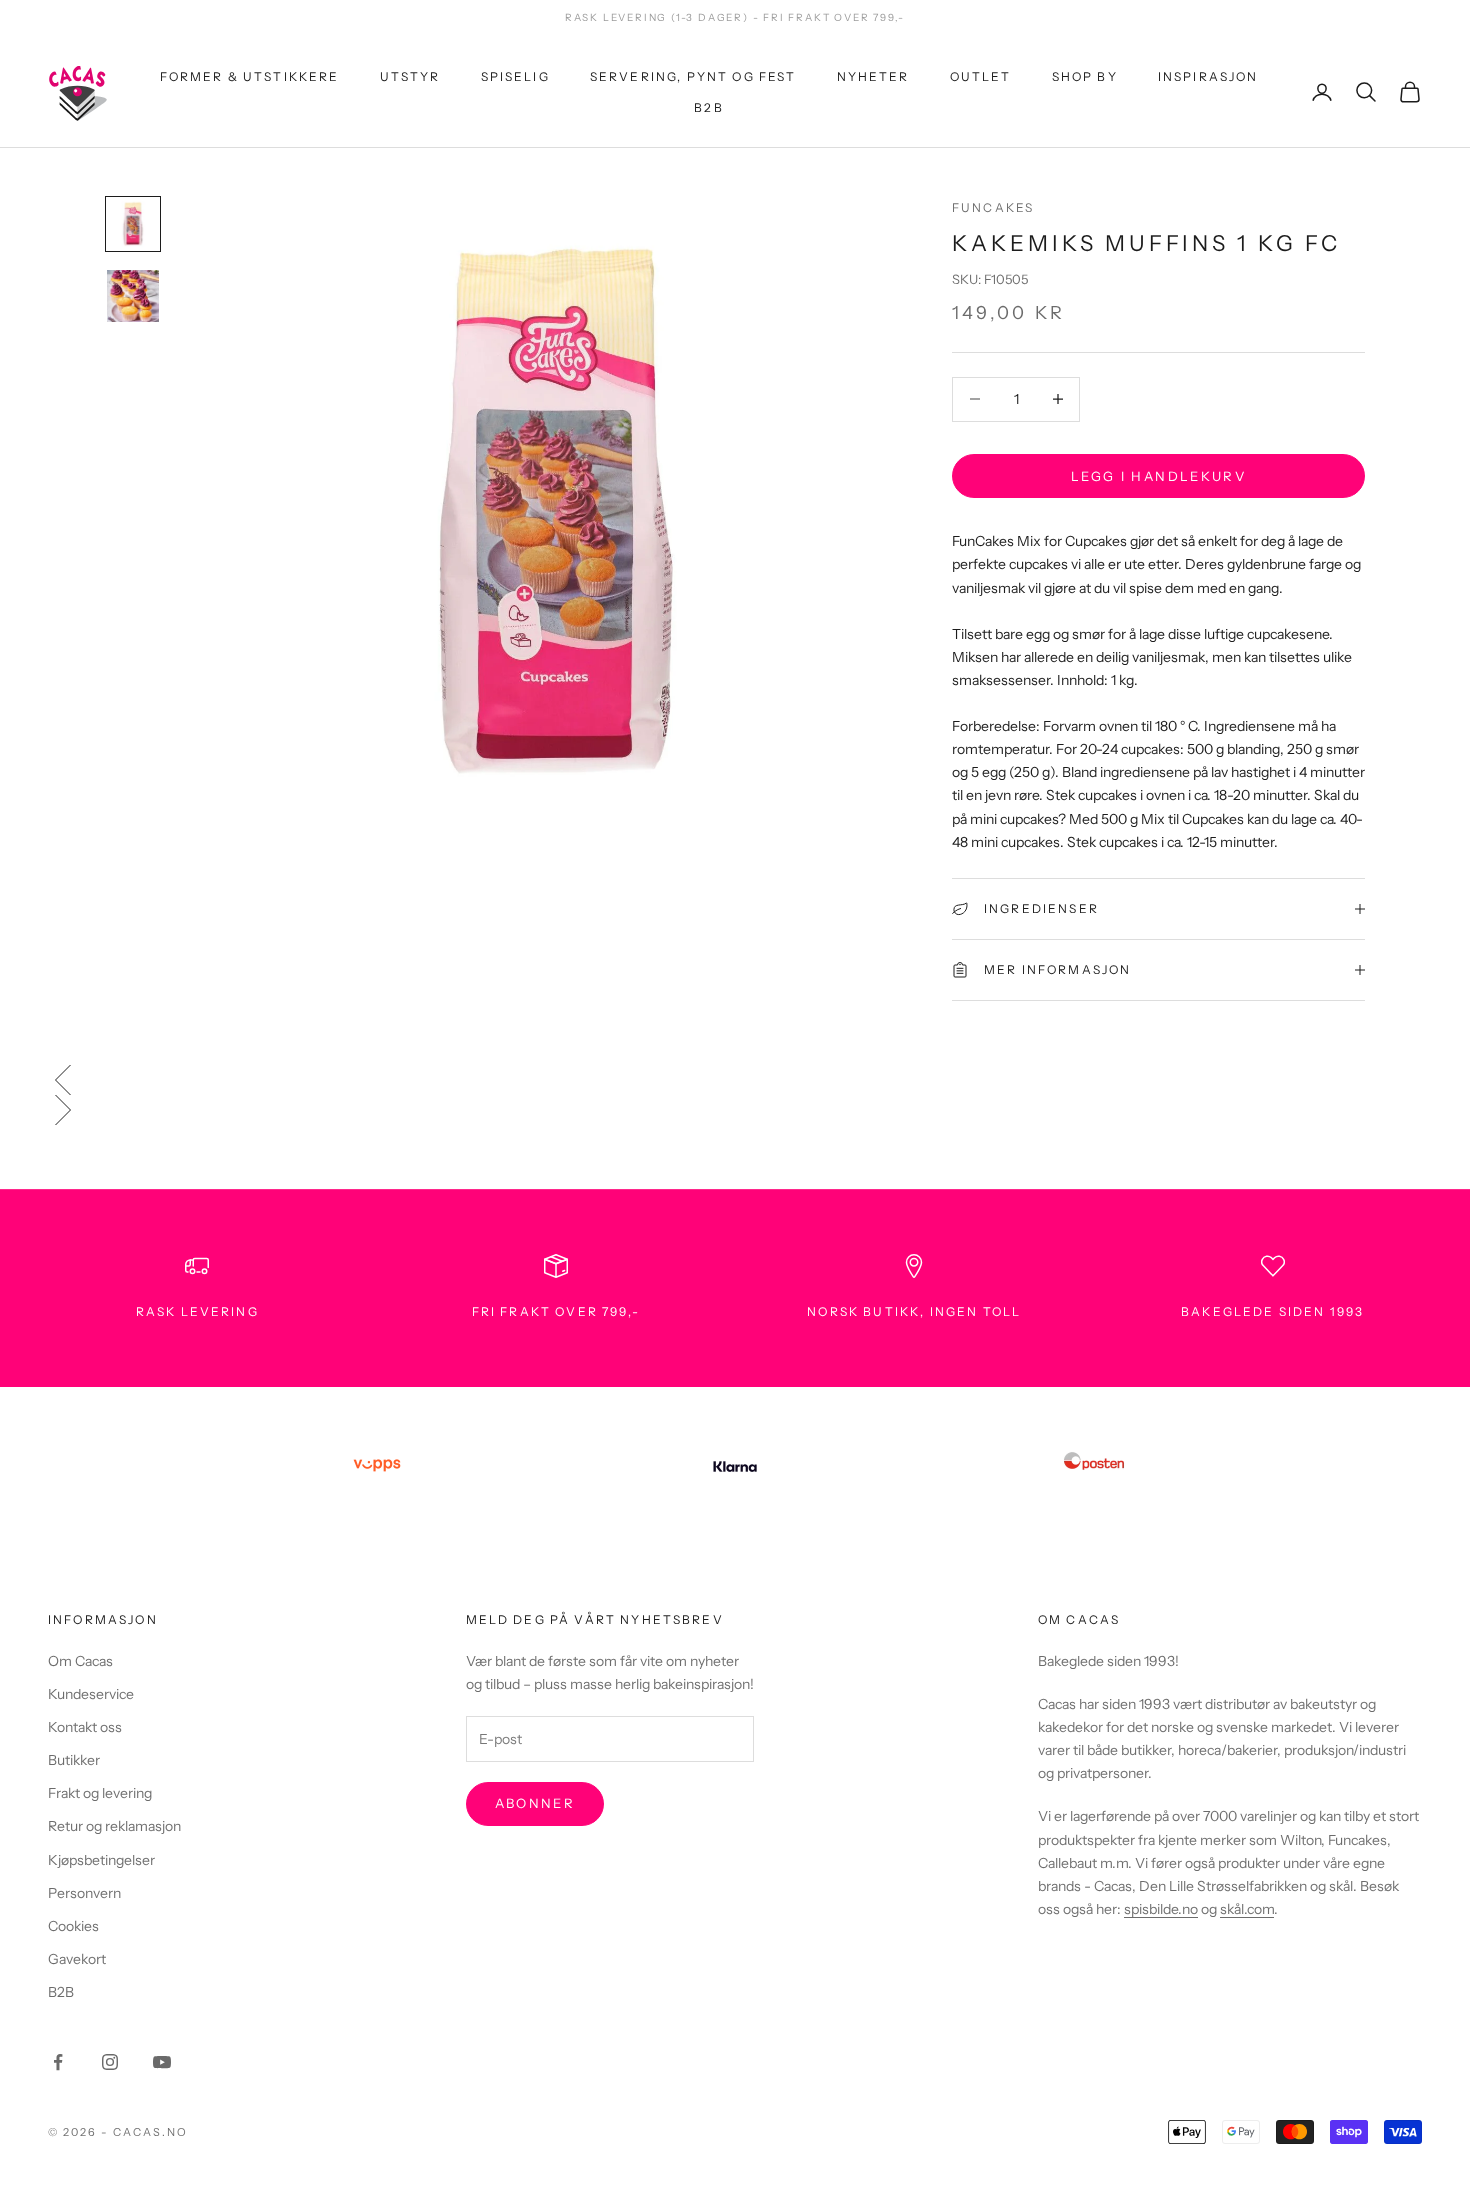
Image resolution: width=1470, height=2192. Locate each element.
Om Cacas (80, 1661)
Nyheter (873, 76)
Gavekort (77, 1959)
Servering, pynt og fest (693, 76)
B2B (708, 106)
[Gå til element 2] (133, 296)
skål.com (1247, 1909)
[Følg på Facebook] (58, 2062)
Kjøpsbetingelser (101, 1860)
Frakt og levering (100, 1793)
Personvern (84, 1893)
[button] (735, 1080)
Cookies (73, 1926)
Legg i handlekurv (1158, 475)
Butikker (74, 1760)
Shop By (1085, 76)
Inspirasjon (1208, 76)
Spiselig (515, 76)
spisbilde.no (1161, 1909)
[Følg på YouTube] (162, 2062)
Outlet (981, 76)
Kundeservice (91, 1694)
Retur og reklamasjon (114, 1826)
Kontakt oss (85, 1727)
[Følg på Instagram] (110, 2062)
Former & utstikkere (250, 76)
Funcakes (993, 207)
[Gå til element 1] (133, 224)
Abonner (535, 1803)
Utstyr (410, 76)
